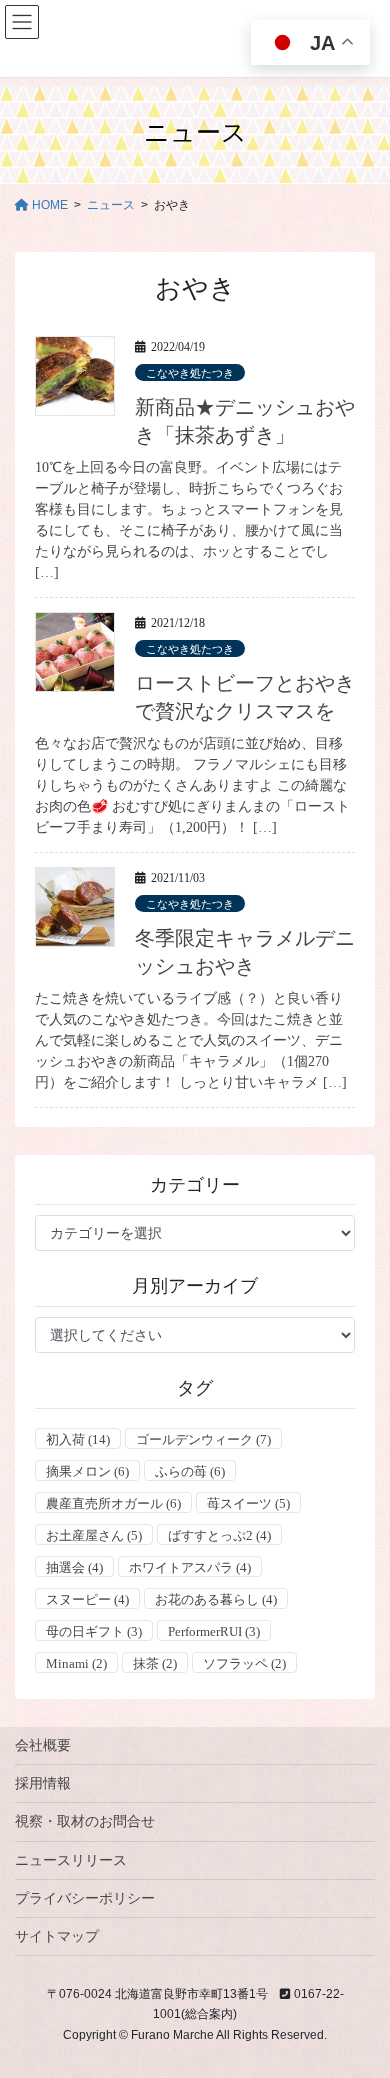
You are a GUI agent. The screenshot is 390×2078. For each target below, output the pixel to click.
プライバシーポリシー (85, 1898)
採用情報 (43, 1783)
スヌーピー (87, 1599)
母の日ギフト (94, 1631)
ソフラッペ (244, 1663)
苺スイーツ (248, 1503)
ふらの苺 (190, 1471)
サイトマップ (57, 1936)
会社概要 (43, 1745)
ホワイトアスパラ (190, 1567)
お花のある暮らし (216, 1599)
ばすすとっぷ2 (219, 1535)
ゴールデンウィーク (203, 1439)
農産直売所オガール (113, 1503)
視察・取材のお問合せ (85, 1821)
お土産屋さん (94, 1535)
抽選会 (74, 1567)
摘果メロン (87, 1471)
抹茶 (155, 1663)
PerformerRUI (214, 1631)
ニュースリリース (71, 1860)
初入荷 (78, 1439)
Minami (76, 1663)
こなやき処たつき (190, 373)
